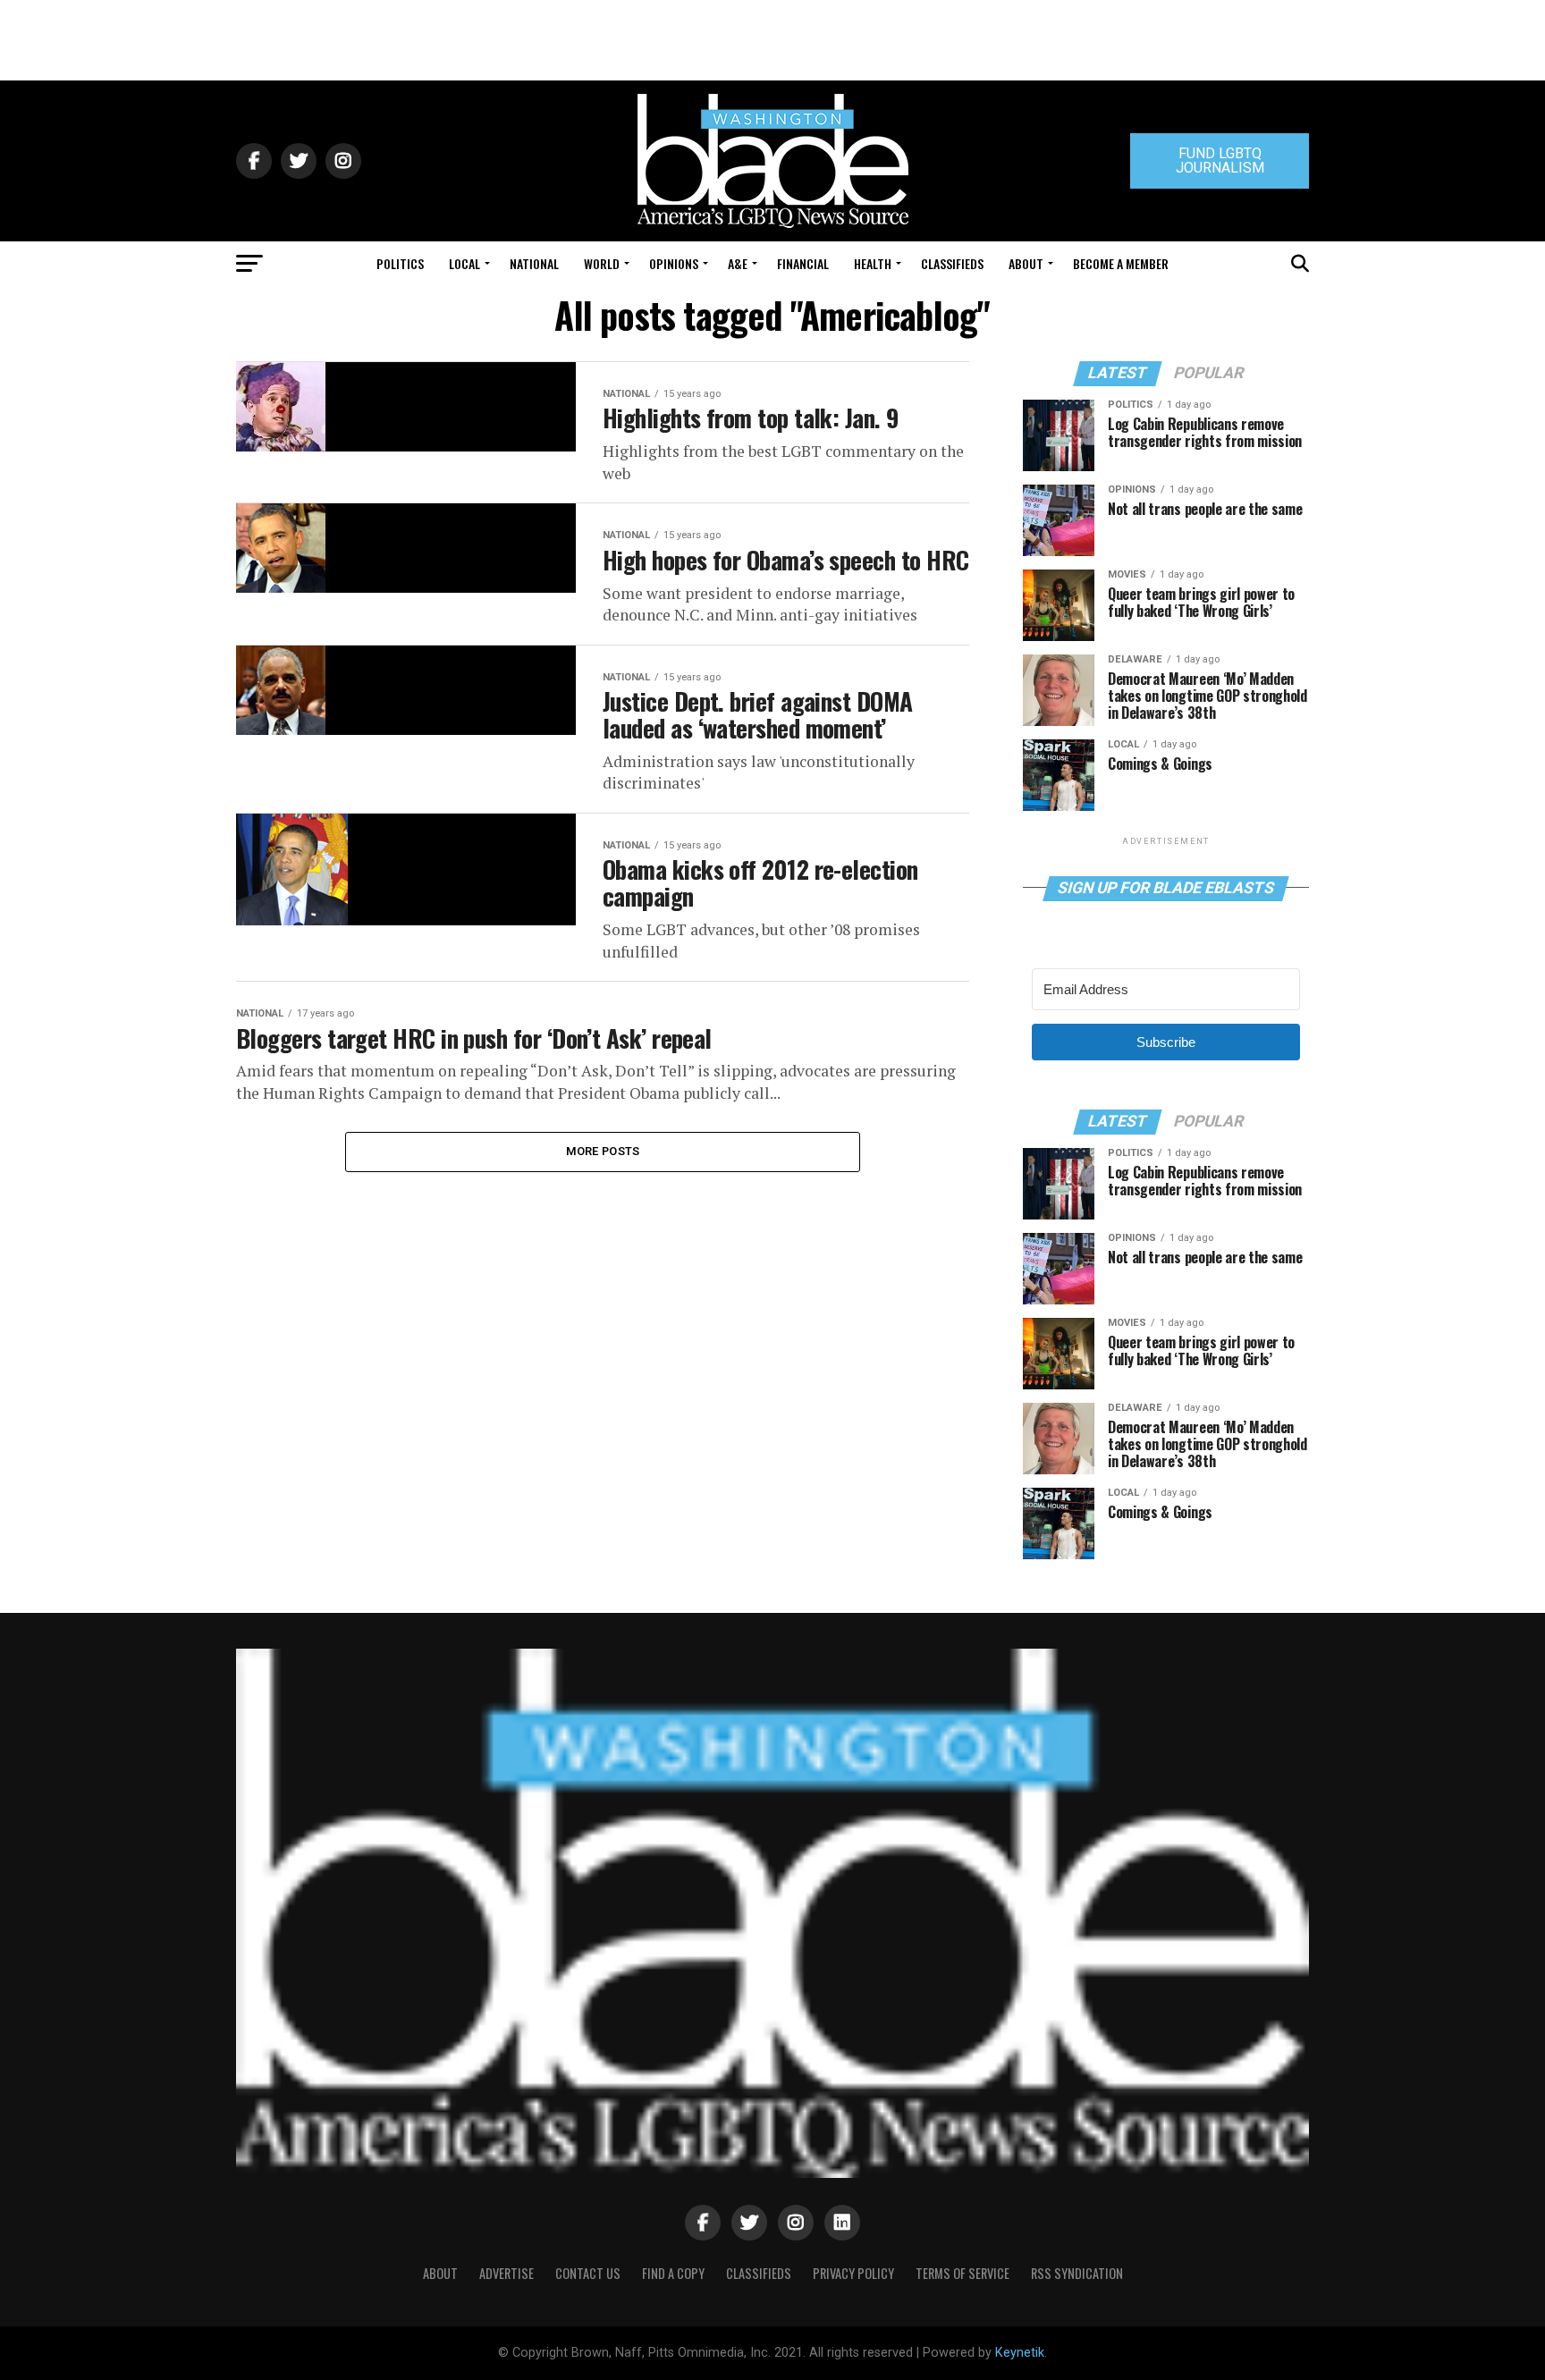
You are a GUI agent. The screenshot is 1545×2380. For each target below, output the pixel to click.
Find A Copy (673, 2273)
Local (464, 263)
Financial (803, 263)
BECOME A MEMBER (1121, 263)
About (1026, 263)
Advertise (507, 2273)
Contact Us (588, 2273)
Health (873, 263)
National (534, 263)
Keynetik (1020, 2353)
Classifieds (952, 263)
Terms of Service (962, 2273)
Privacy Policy (853, 2273)
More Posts (603, 1151)
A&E (738, 263)
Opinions (674, 263)
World (602, 263)
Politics (400, 263)
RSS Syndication (1077, 2273)
